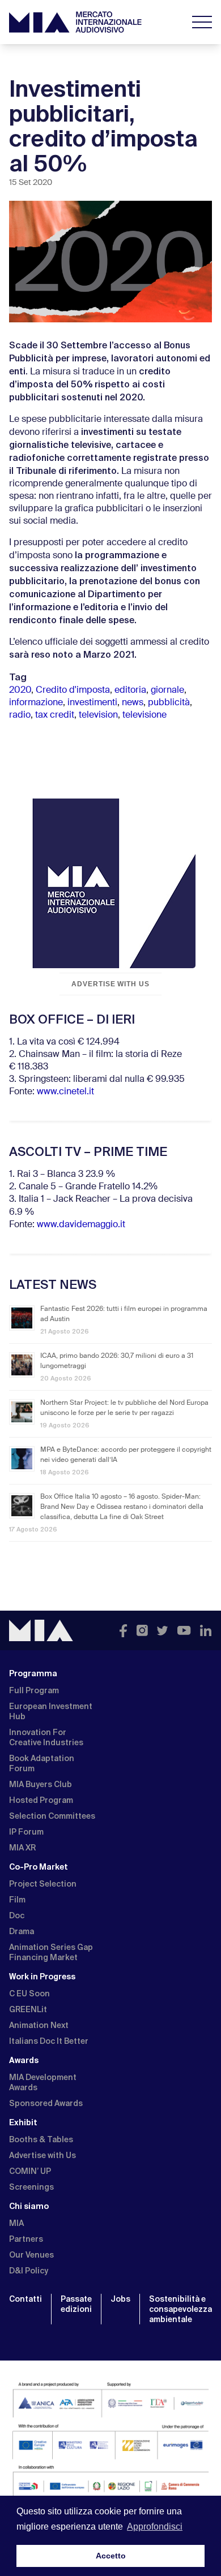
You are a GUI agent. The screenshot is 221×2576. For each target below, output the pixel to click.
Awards (24, 2060)
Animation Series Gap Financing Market (51, 1952)
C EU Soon (29, 1994)
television (98, 715)
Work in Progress (42, 1977)
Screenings (31, 2187)
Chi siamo (29, 2206)
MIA (16, 2223)
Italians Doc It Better (49, 2041)
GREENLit (28, 2009)
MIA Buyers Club (41, 1784)
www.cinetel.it (65, 1092)
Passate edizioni (76, 2304)
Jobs (120, 2299)
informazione (36, 703)
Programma (33, 1673)
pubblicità (169, 703)
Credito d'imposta (73, 691)
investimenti (92, 703)
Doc (17, 1915)
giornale (167, 691)
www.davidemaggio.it (81, 1225)
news (133, 703)
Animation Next (39, 2025)
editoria (130, 691)
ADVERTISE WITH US (110, 984)
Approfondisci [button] (155, 2527)
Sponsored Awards (46, 2103)
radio (20, 715)
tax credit (55, 715)
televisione (144, 715)
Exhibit (23, 2122)
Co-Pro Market (39, 1867)
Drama (22, 1931)
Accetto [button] (111, 2556)
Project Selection (43, 1884)
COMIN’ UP (30, 2171)
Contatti (25, 2299)
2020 (20, 691)
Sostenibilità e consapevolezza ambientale (180, 2309)
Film (17, 1900)
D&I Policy (29, 2271)
